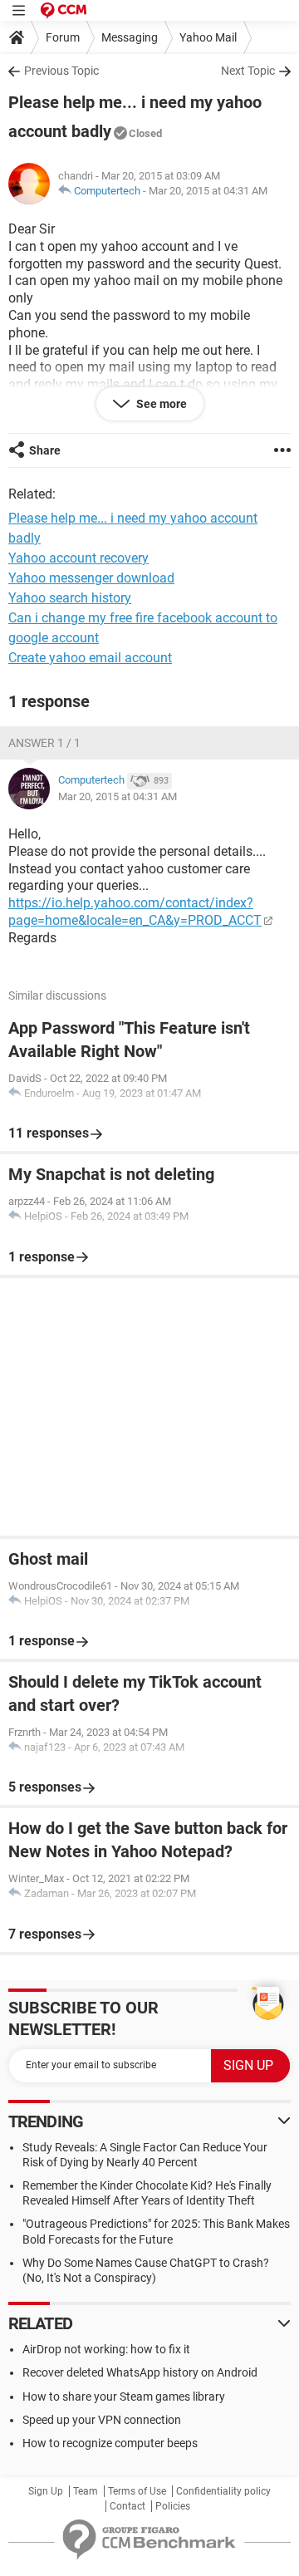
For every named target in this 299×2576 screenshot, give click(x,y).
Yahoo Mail (208, 37)
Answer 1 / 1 (44, 743)
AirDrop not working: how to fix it (106, 2349)
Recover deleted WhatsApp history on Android (140, 2372)
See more (160, 404)
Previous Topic (61, 71)
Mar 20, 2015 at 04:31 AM (208, 191)
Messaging (130, 37)
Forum (63, 37)
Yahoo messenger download (91, 578)
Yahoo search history (70, 598)
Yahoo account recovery (78, 558)
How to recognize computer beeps (110, 2443)
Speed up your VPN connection (102, 2420)
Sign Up (46, 2491)
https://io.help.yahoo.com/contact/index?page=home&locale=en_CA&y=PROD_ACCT (135, 912)
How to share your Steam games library (124, 2397)
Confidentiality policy (223, 2491)
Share (45, 450)
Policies (173, 2506)
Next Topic (248, 71)
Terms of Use (137, 2491)
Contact (127, 2506)
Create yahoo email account (90, 658)
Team (86, 2491)
